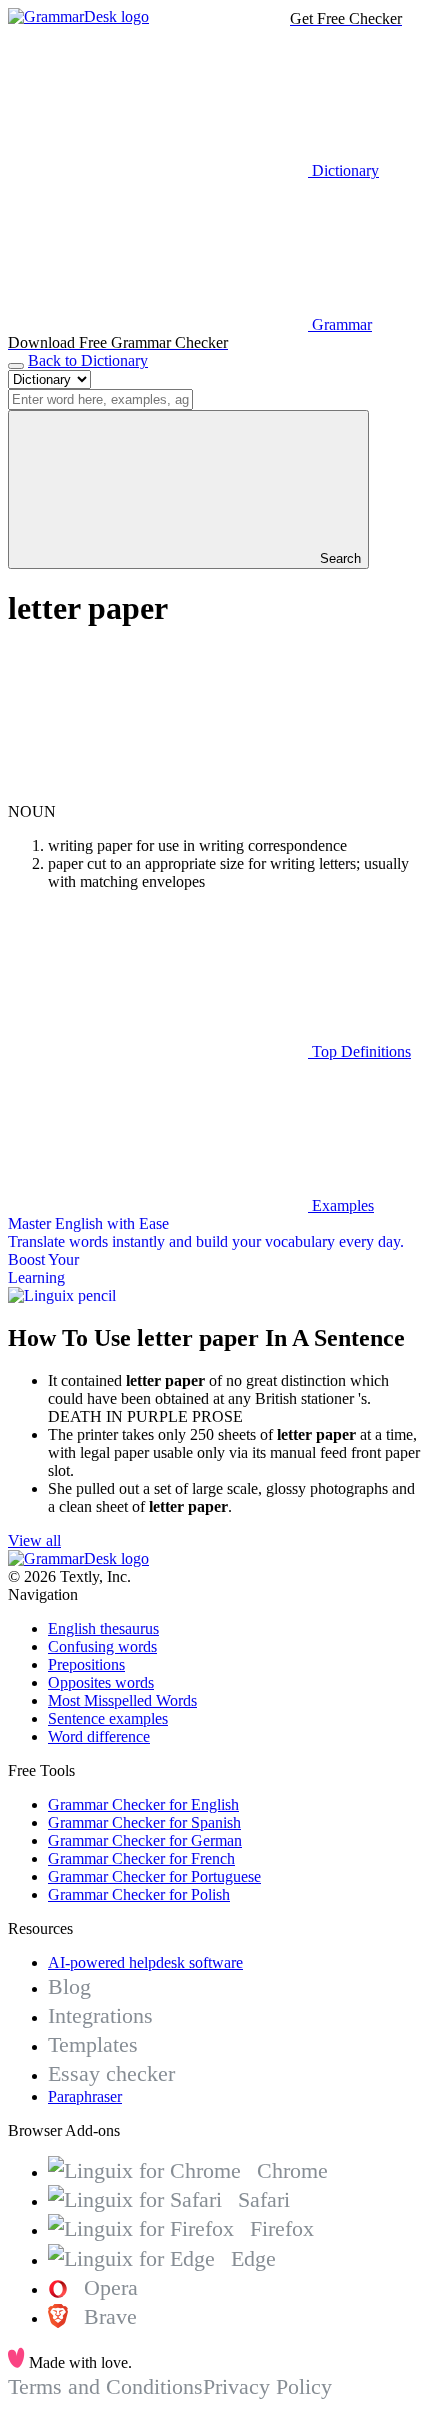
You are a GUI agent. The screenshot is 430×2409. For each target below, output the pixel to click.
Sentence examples (108, 1718)
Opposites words (101, 1682)
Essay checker (111, 2073)
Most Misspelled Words (122, 1700)
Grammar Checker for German (145, 1840)
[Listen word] (158, 793)
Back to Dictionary (88, 360)
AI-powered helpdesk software (145, 1962)
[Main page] (78, 16)
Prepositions (86, 1664)
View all (34, 1540)
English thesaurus (103, 1628)
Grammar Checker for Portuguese (154, 1876)
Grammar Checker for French (141, 1858)
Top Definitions (359, 1051)
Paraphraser (85, 2096)
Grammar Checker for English (143, 1804)
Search (338, 558)
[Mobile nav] (16, 366)
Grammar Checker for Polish (139, 1894)
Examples (341, 1205)
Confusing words (102, 1646)
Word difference (99, 1736)
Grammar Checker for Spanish (144, 1822)
